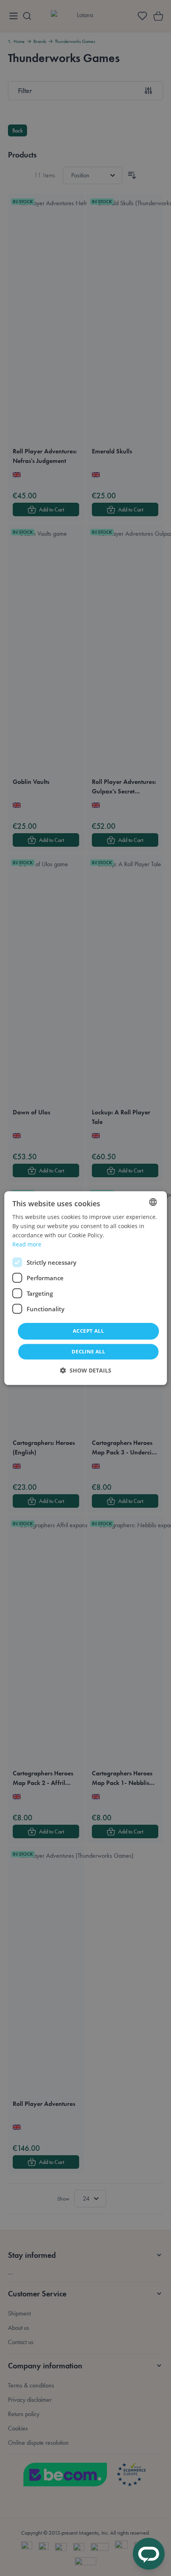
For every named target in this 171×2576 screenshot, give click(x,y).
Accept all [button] (88, 1331)
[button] (86, 1370)
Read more (27, 1244)
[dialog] (86, 1288)
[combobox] (153, 1202)
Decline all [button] (88, 1351)
